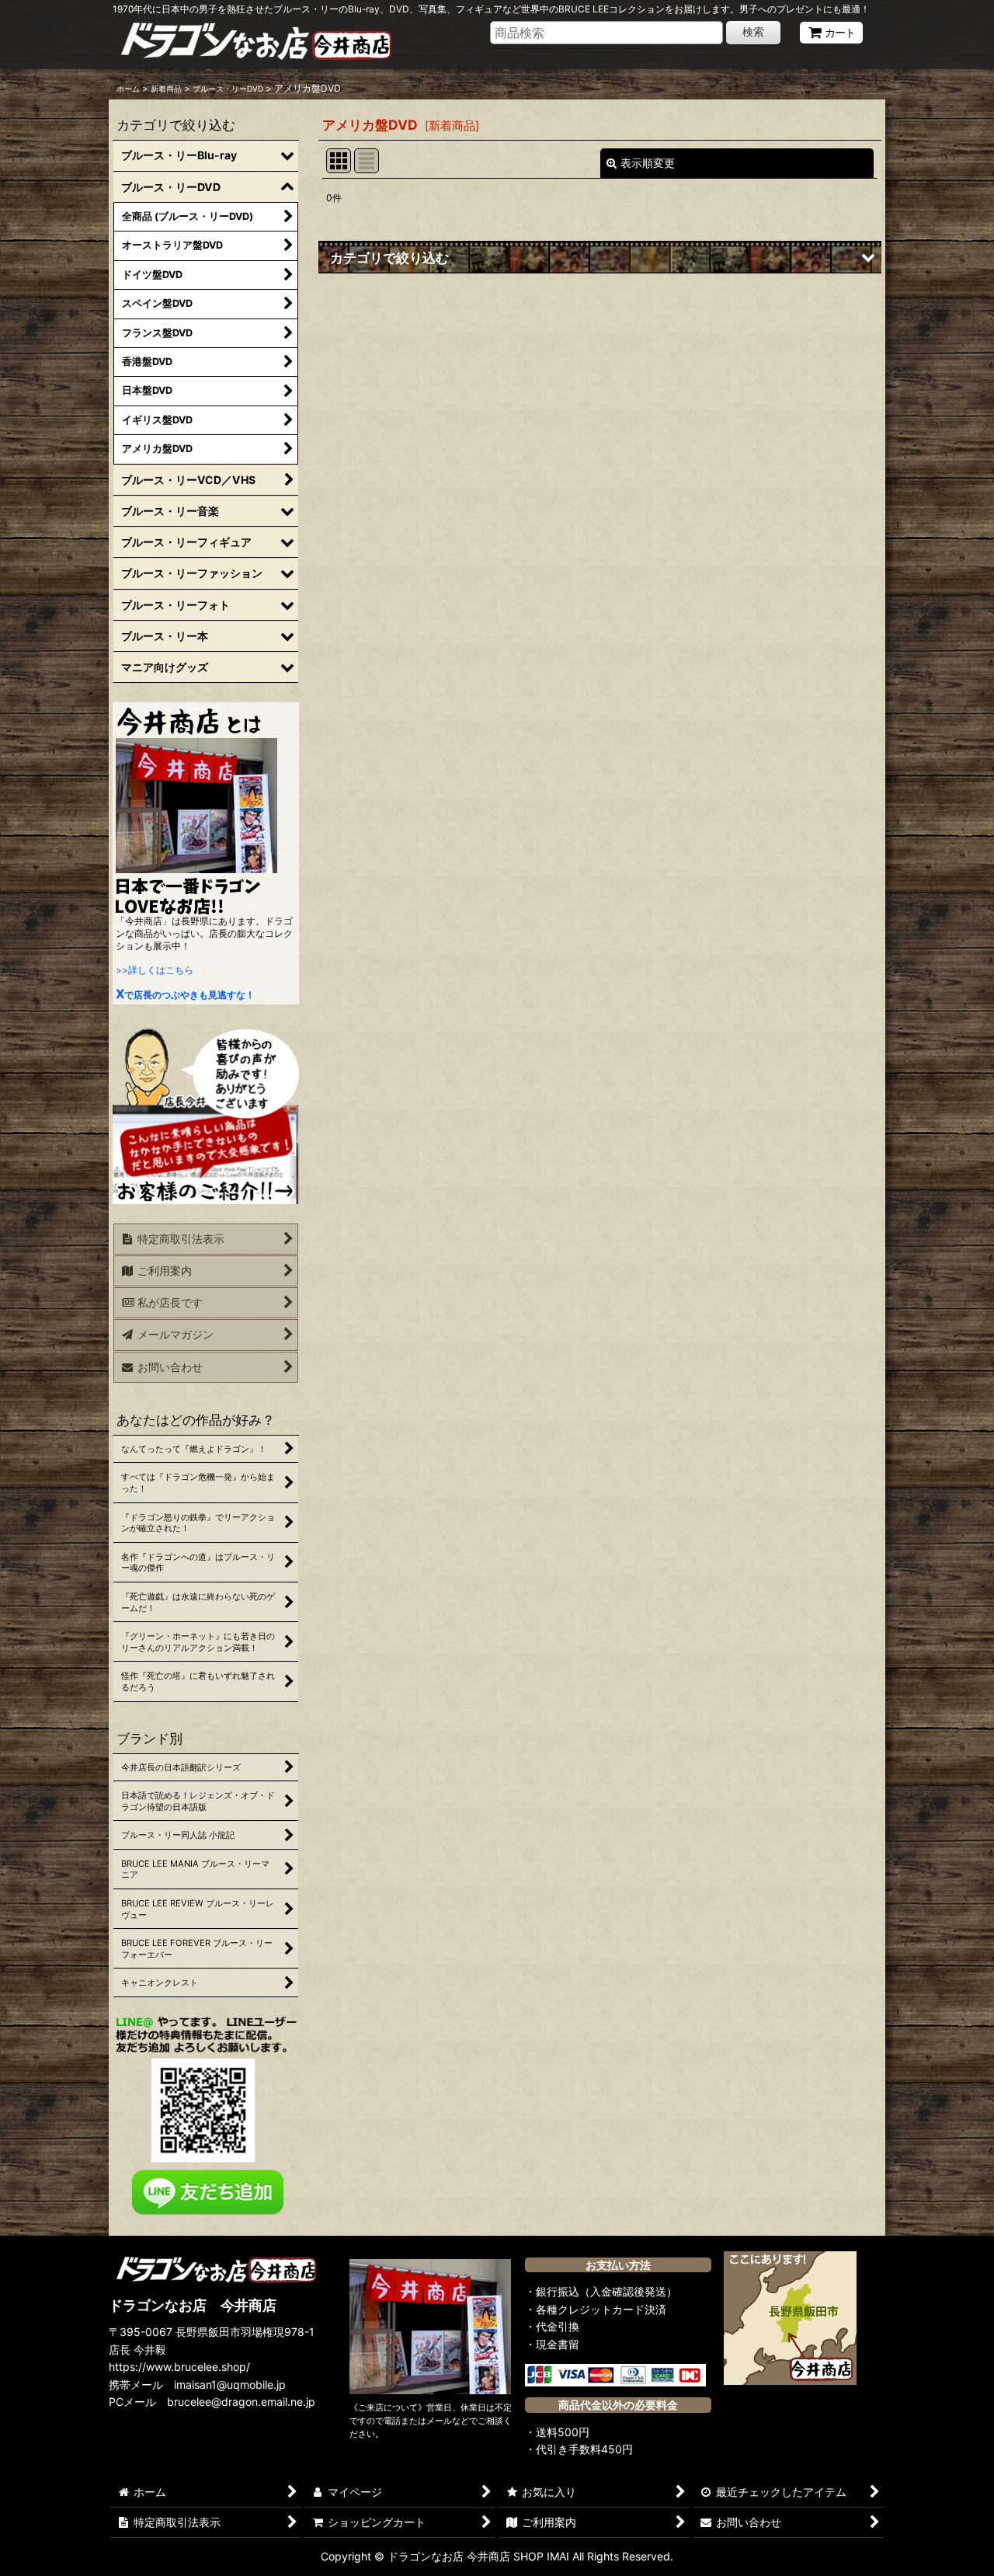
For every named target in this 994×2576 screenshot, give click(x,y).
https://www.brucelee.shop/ (179, 2367)
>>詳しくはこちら (155, 970)
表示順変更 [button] (648, 163)
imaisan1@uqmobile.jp (230, 2385)
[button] (600, 257)
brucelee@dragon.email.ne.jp (241, 2402)
